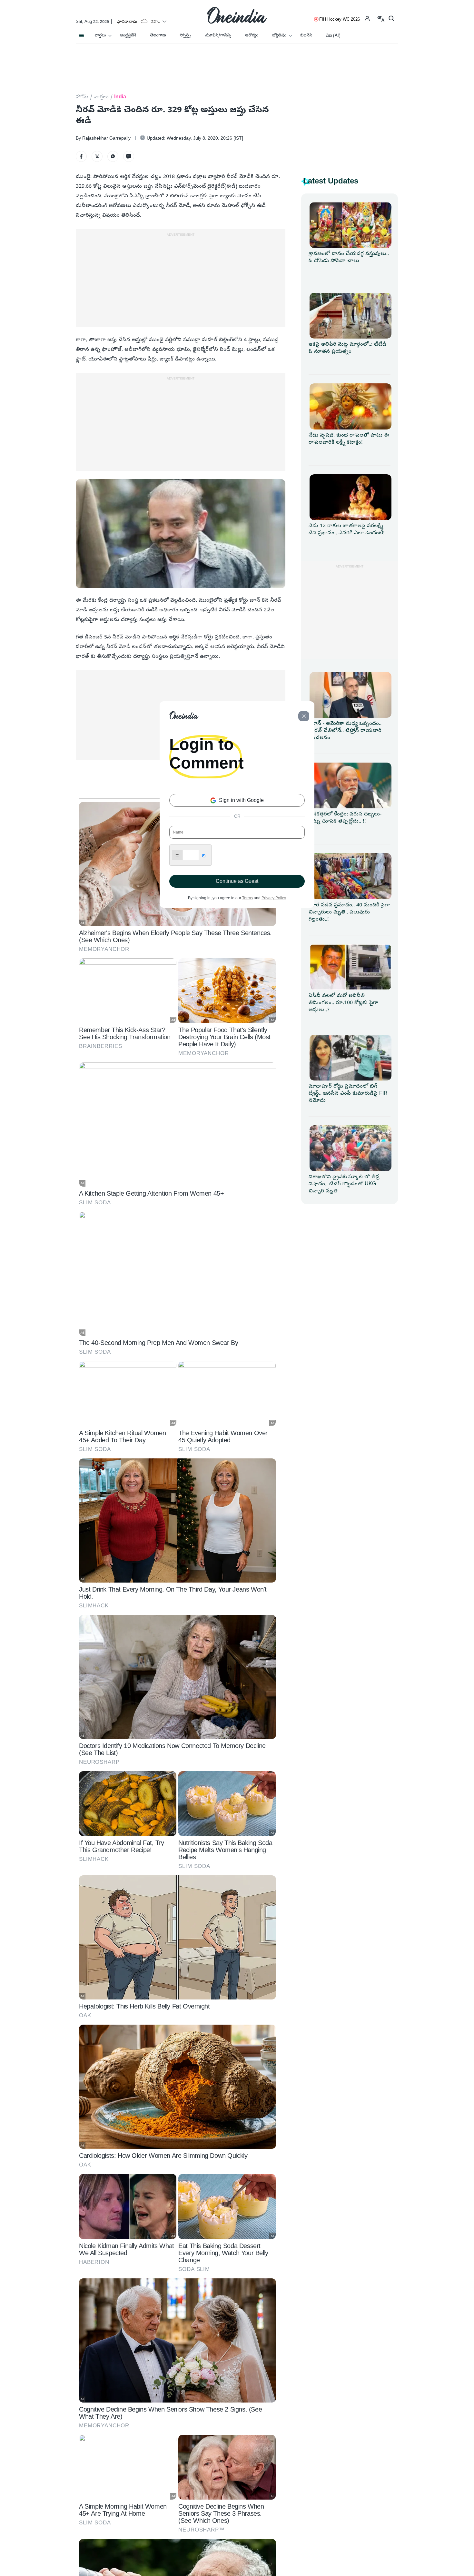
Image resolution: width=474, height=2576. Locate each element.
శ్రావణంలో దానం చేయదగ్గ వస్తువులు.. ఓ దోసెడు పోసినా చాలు (349, 258)
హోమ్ (82, 97)
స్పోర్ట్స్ (185, 36)
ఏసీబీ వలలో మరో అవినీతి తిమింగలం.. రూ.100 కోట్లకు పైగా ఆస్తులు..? (343, 1003)
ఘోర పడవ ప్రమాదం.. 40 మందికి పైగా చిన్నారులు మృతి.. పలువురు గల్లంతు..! (349, 913)
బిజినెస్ (306, 36)
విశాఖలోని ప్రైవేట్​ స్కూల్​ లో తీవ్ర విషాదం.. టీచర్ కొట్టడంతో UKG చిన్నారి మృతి (344, 1184)
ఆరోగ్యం (252, 36)
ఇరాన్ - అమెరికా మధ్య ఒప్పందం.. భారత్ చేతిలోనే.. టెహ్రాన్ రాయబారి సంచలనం (345, 731)
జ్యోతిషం (279, 36)
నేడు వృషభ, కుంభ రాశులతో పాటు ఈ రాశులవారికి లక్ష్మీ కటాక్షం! (349, 439)
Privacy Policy (274, 898)
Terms (247, 898)
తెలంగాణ (158, 36)
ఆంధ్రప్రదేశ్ (128, 36)
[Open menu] (81, 34)
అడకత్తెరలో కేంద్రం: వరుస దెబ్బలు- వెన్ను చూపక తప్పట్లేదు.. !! (345, 818)
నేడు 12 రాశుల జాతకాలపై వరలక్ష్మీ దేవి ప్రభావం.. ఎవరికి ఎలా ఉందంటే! (347, 530)
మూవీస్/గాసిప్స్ (218, 36)
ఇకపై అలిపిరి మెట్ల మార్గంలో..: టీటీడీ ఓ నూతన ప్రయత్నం (347, 348)
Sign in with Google (241, 800)
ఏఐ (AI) (333, 36)
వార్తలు (100, 36)
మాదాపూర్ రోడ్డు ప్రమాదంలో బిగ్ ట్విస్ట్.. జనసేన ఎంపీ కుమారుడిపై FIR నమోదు (348, 1094)
